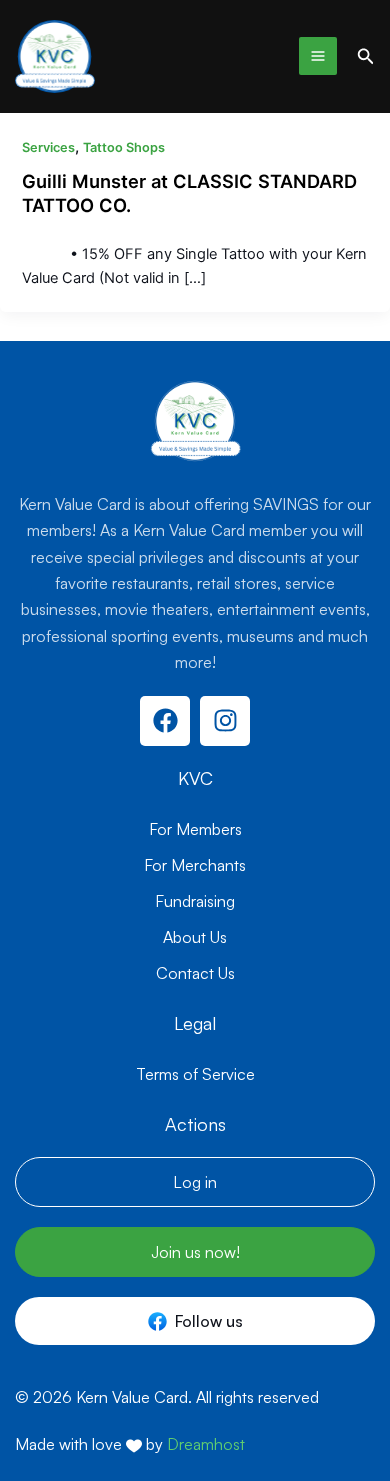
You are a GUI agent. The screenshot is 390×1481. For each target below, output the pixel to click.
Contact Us (195, 973)
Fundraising (195, 901)
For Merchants (195, 865)
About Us (195, 937)
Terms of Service (195, 1074)
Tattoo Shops (124, 147)
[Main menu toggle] (318, 56)
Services (48, 147)
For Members (195, 829)
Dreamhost (206, 1444)
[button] (366, 56)
